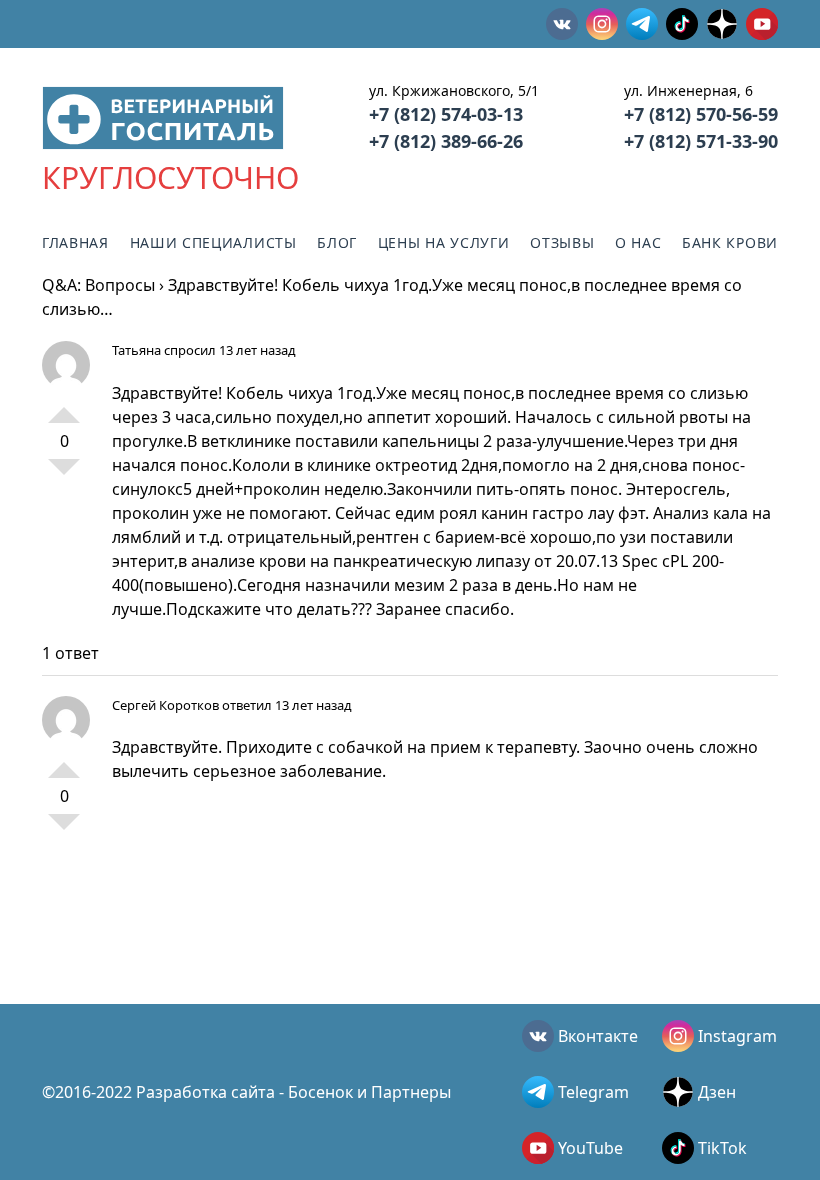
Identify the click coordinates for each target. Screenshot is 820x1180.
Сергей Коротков (165, 705)
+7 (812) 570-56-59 (701, 114)
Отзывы (562, 242)
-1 (64, 475)
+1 (64, 407)
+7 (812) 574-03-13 (446, 114)
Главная (75, 242)
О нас (638, 242)
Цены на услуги (444, 242)
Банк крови (730, 242)
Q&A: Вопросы (98, 285)
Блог (337, 242)
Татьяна (136, 350)
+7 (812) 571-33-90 (701, 141)
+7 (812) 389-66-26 (446, 141)
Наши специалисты (213, 242)
